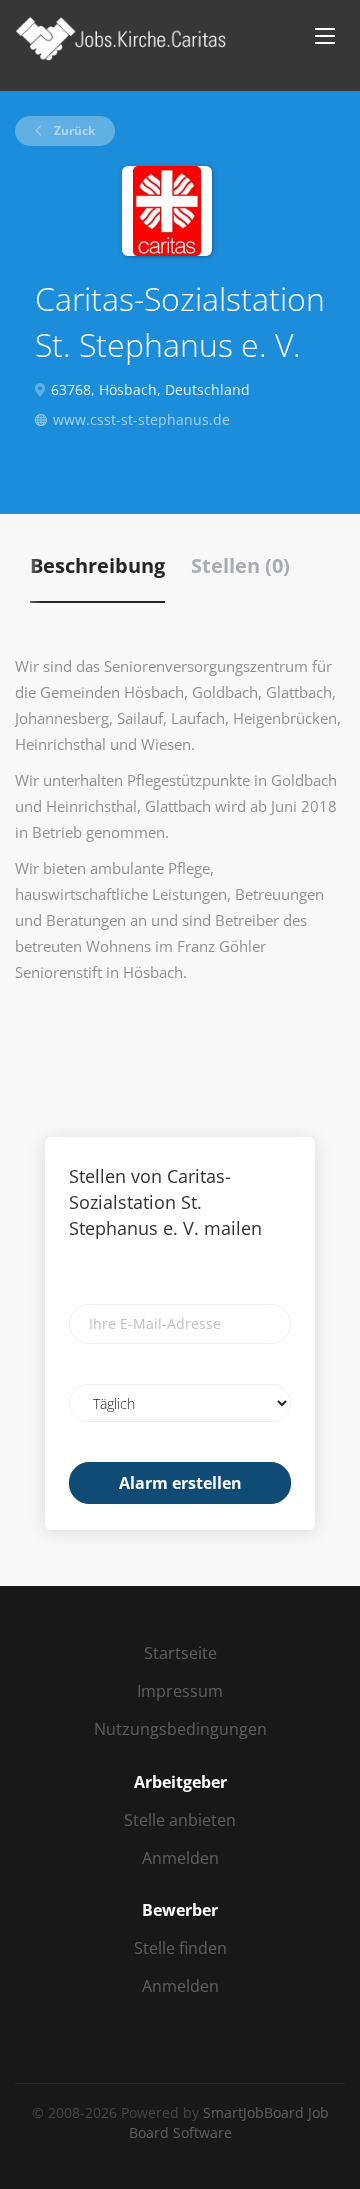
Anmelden (180, 1858)
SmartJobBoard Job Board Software (229, 2122)
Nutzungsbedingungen (180, 1729)
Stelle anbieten (180, 1820)
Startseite (180, 1653)
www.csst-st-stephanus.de (141, 419)
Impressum (180, 1691)
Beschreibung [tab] (97, 565)
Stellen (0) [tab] (240, 565)
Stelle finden (180, 1948)
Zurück (73, 130)
